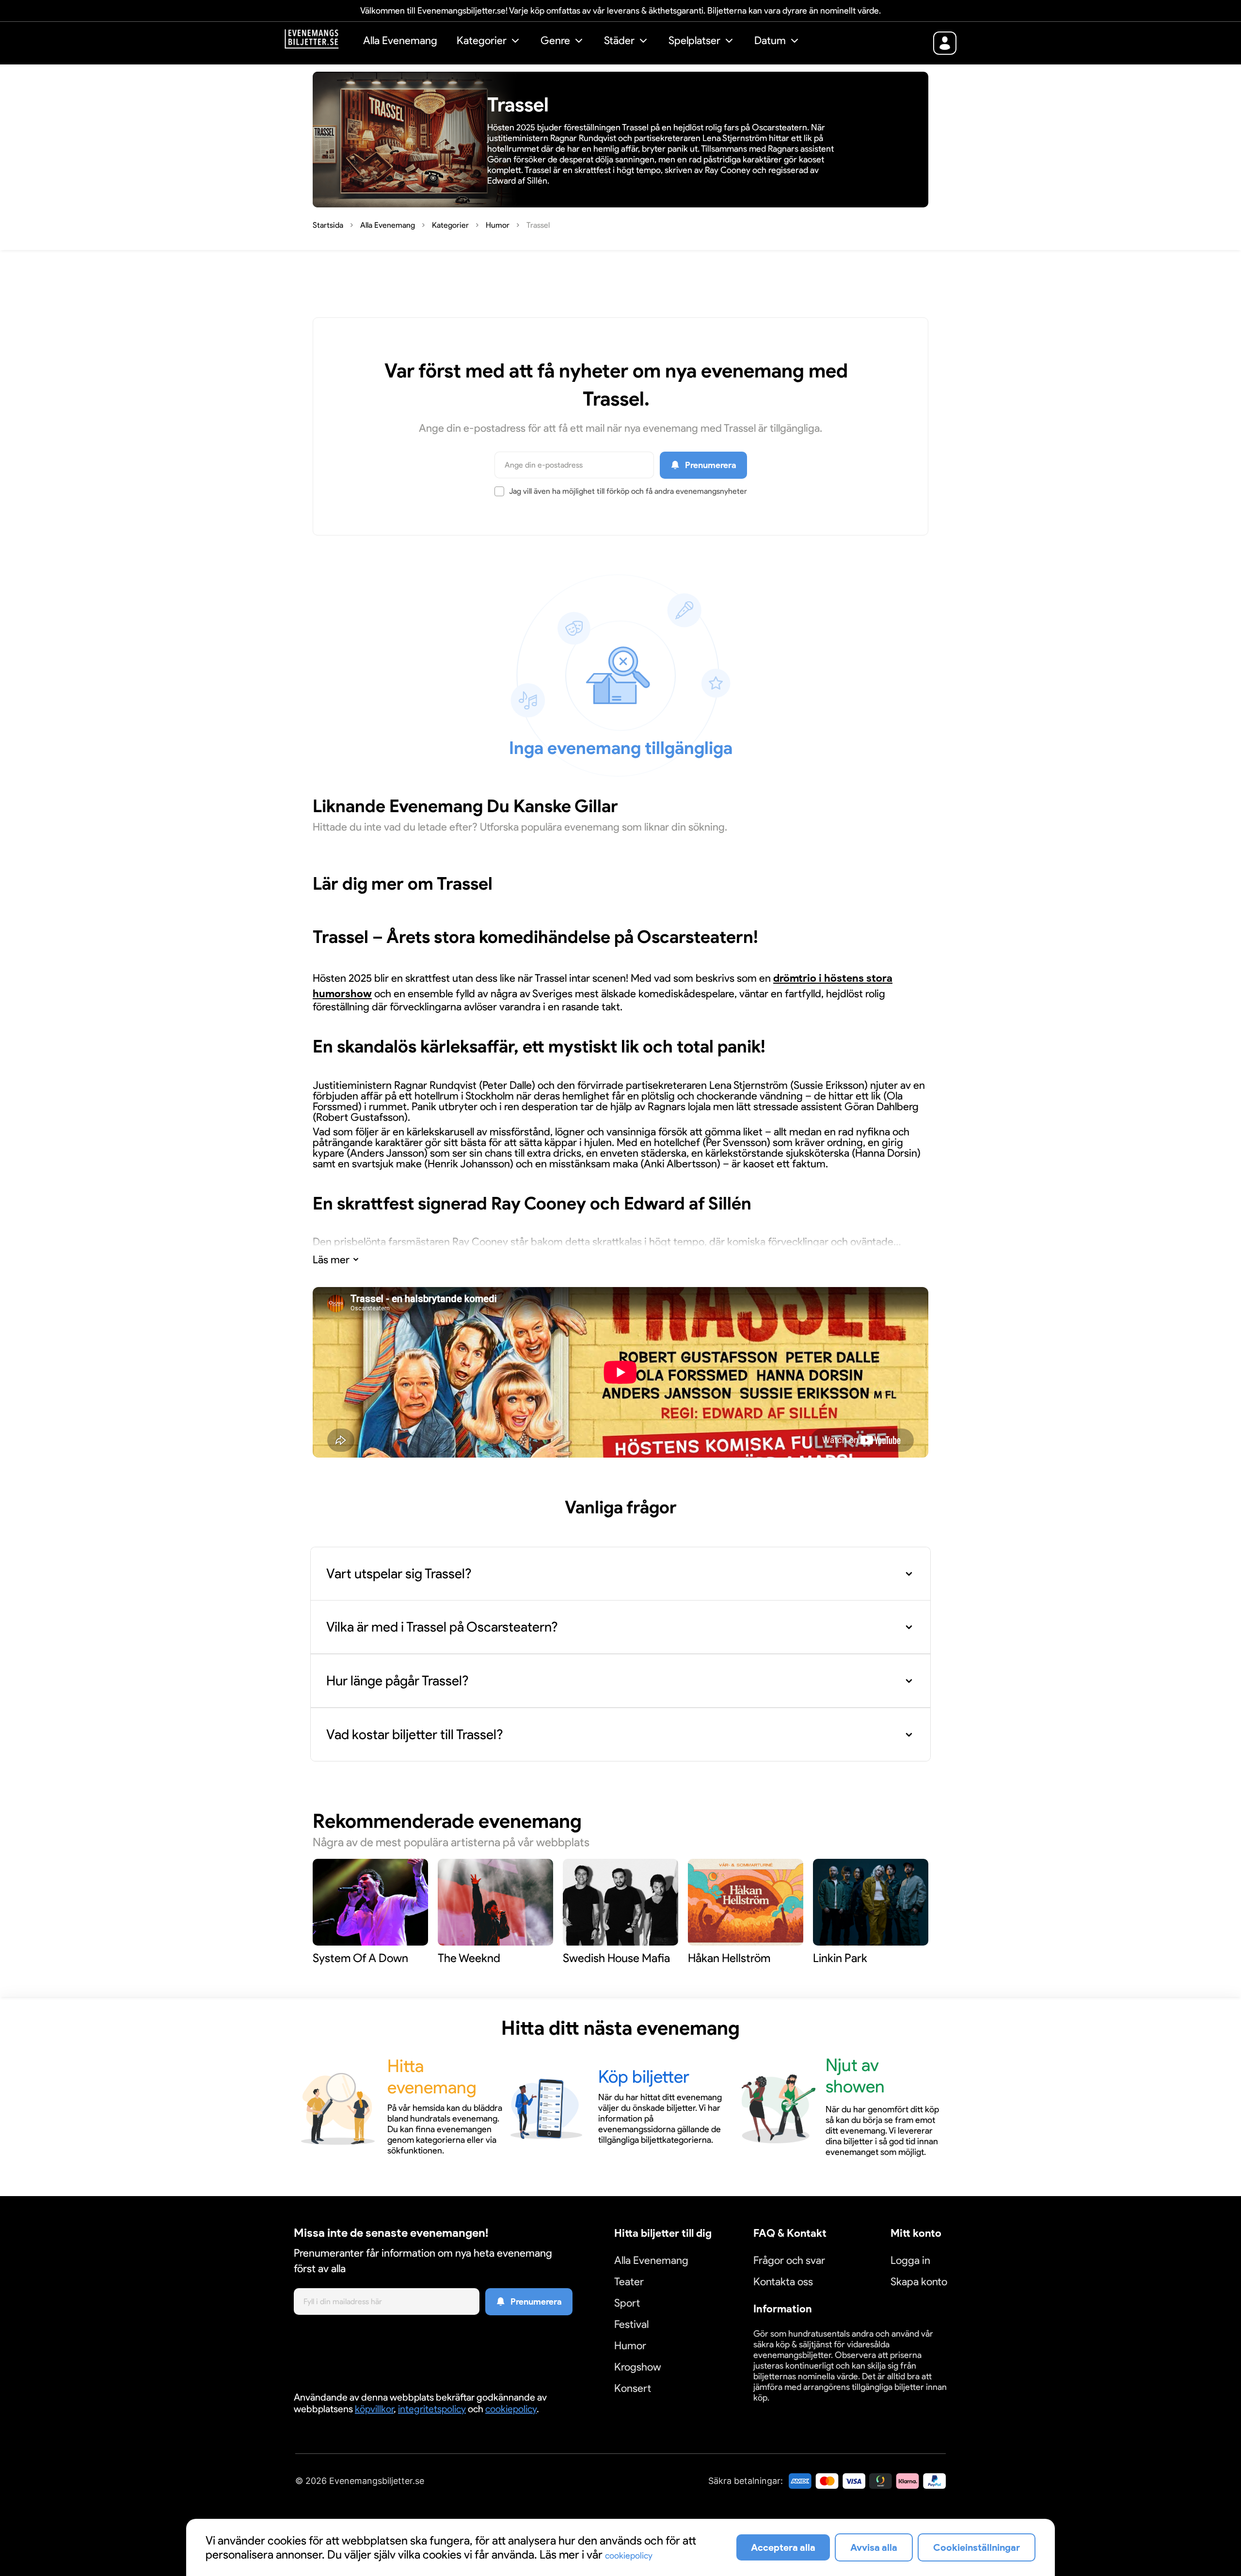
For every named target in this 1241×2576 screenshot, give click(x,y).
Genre (555, 40)
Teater (629, 2282)
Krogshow (638, 2367)
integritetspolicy (432, 2409)
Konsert (633, 2388)
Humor (630, 2346)
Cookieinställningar (783, 2409)
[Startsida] (319, 42)
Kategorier (482, 40)
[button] (489, 42)
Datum (770, 40)
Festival (631, 2324)
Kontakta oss (783, 2282)
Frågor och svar (789, 2260)
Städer (619, 40)
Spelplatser (694, 40)
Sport (627, 2303)
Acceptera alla (783, 2547)
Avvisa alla (874, 2547)
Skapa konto (919, 2282)
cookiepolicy (511, 2409)
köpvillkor (374, 2409)
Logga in (910, 2260)
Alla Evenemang (400, 40)
